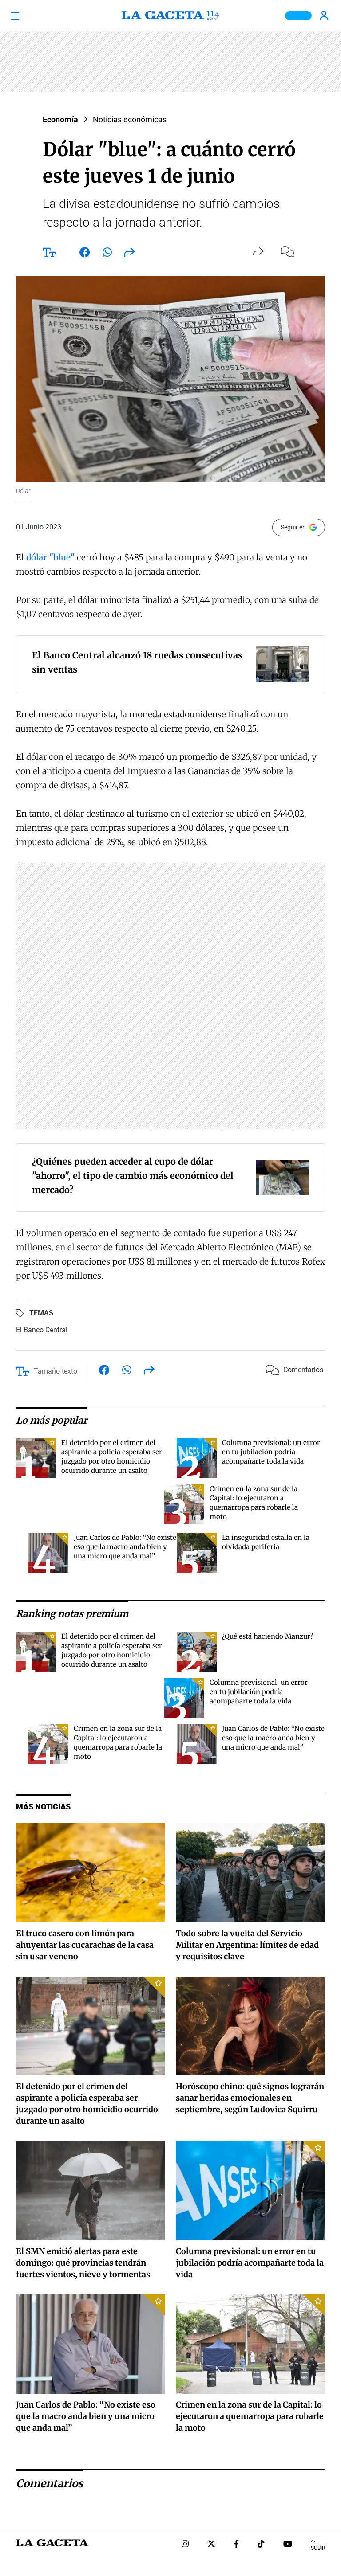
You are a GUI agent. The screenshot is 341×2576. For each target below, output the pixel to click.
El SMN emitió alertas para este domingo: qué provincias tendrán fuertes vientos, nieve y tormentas (83, 2263)
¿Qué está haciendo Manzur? (268, 1636)
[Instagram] (185, 2545)
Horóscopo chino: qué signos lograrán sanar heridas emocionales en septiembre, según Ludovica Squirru (250, 2098)
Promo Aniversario (298, 16)
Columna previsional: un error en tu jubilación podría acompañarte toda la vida (271, 1452)
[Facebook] (236, 2545)
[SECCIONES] (27, 16)
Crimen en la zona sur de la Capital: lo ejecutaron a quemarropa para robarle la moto (250, 2416)
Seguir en (293, 527)
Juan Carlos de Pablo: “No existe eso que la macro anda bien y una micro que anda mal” (125, 1547)
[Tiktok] (261, 2545)
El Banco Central (42, 1330)
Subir (318, 2548)
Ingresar (325, 16)
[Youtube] (288, 2545)
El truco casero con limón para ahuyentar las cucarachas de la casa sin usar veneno (85, 1945)
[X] (211, 2545)
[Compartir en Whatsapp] (107, 254)
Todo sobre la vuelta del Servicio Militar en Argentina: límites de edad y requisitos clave (247, 1945)
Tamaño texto (56, 1371)
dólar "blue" (50, 557)
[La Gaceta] (170, 16)
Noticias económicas (130, 119)
